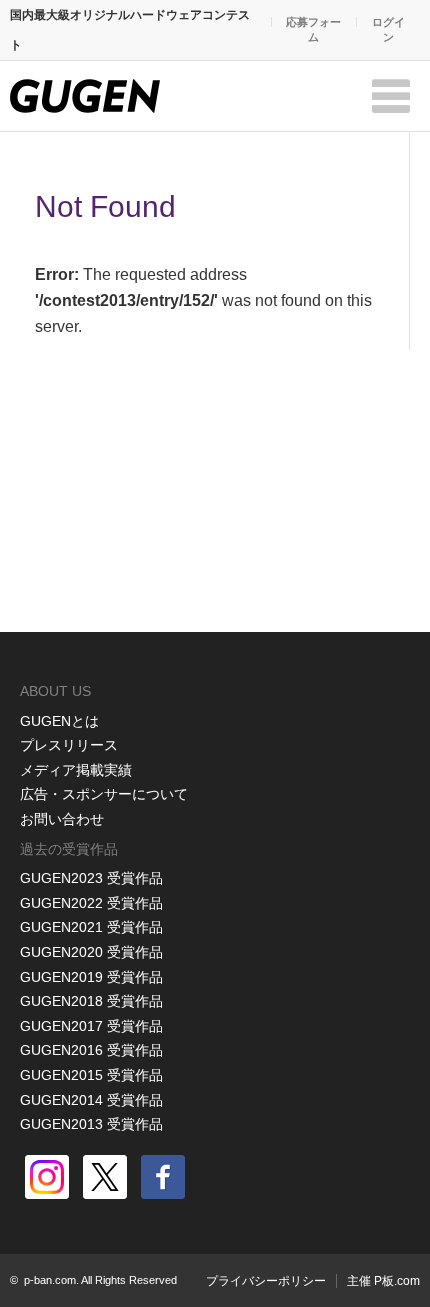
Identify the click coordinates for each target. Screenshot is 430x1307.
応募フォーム (313, 29)
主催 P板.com (383, 1281)
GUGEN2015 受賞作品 (91, 1075)
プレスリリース (69, 745)
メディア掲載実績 (76, 770)
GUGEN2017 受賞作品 (91, 1026)
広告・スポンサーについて (104, 794)
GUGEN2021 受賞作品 (91, 927)
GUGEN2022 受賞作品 (91, 903)
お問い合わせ (62, 819)
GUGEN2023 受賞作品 (91, 878)
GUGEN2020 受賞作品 (91, 952)
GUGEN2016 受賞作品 (91, 1050)
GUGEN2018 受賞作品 (91, 1001)
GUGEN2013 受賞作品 (91, 1124)
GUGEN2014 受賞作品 (91, 1100)
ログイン (388, 29)
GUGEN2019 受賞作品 (91, 977)
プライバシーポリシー (266, 1281)
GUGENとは (59, 721)
